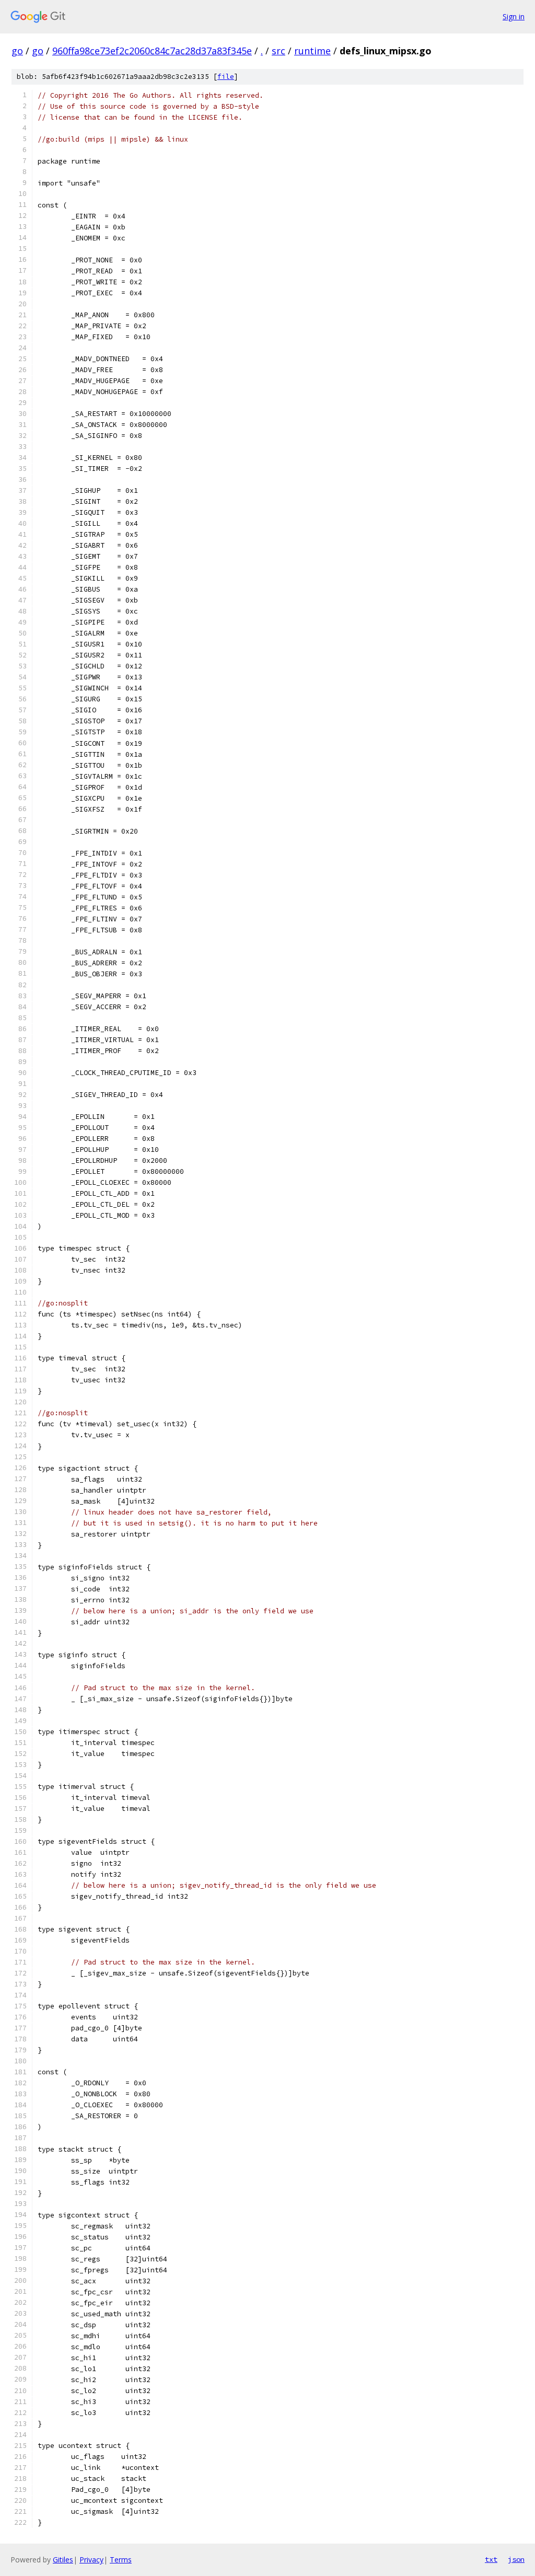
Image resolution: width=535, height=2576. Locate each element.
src (278, 51)
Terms (121, 2560)
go (17, 51)
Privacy (91, 2560)
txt (491, 2559)
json (516, 2559)
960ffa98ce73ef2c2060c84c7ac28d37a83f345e (152, 51)
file (226, 77)
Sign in (514, 16)
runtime (312, 51)
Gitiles (63, 2560)
